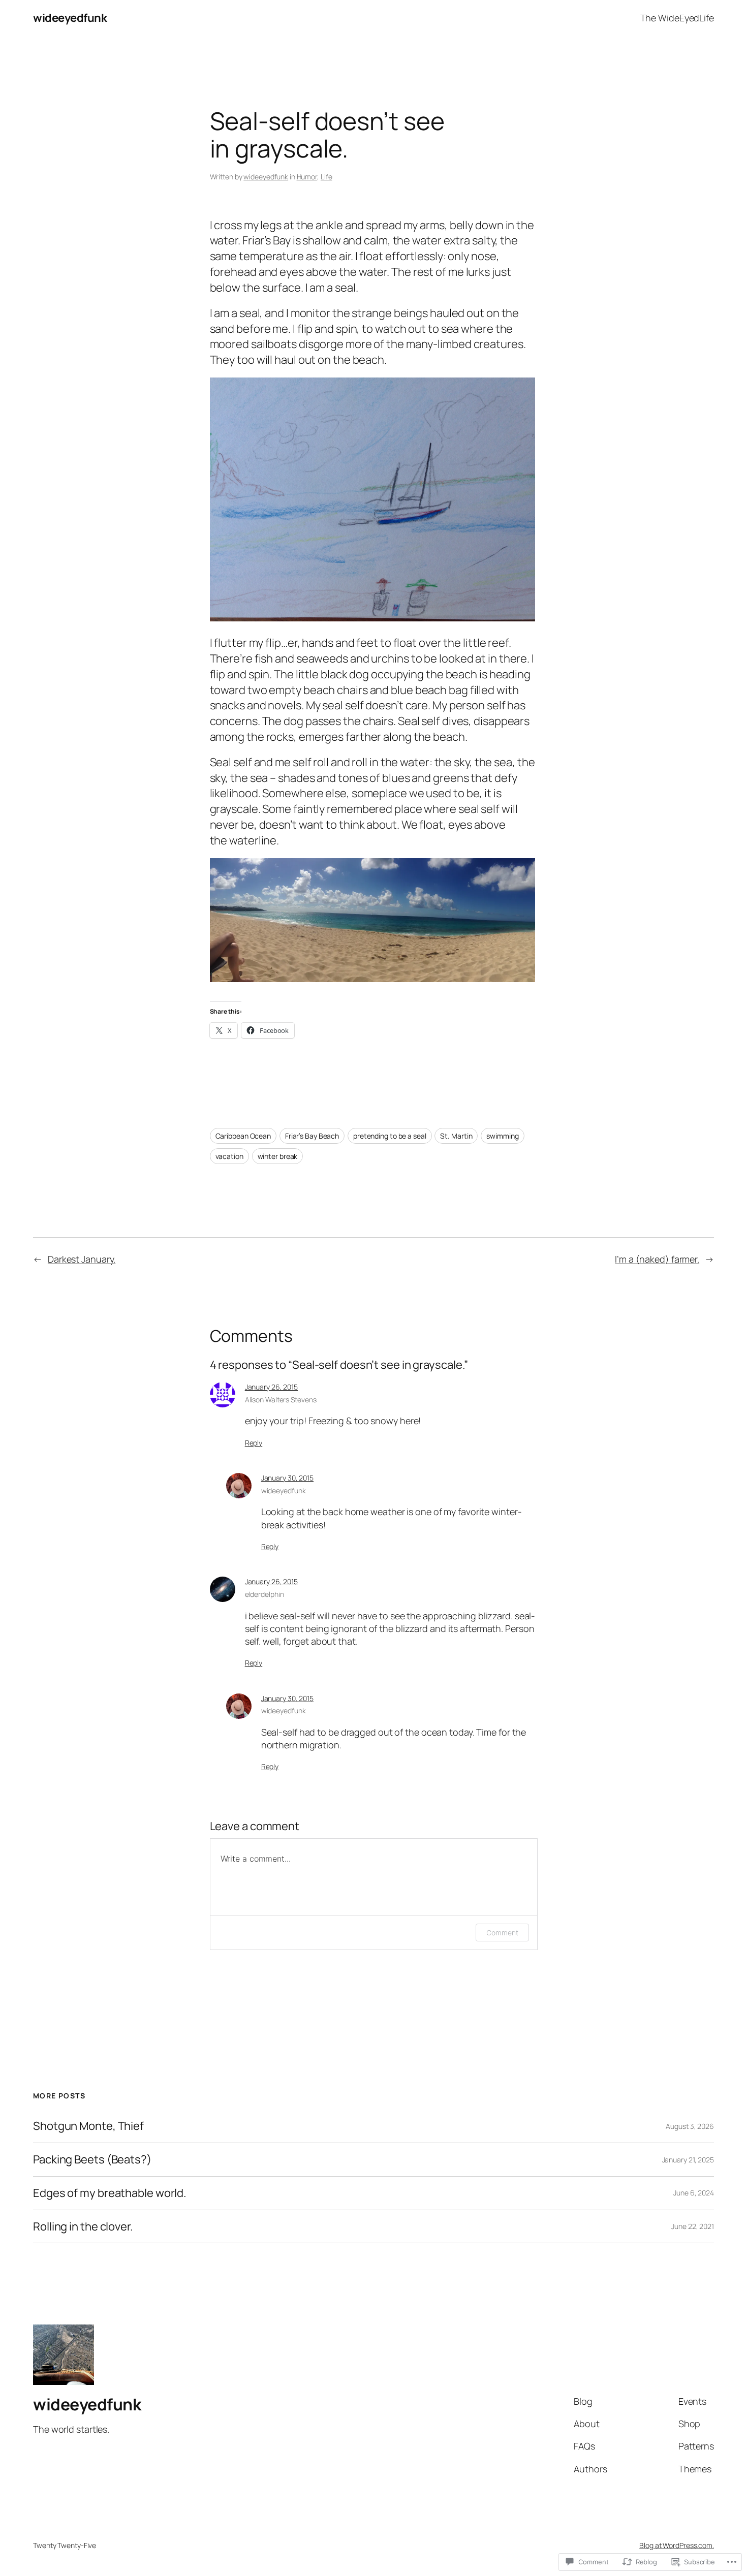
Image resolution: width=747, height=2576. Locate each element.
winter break (278, 1156)
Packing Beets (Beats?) (92, 2160)
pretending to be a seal (390, 1136)
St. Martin (456, 1136)
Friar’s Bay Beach (312, 1136)
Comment (502, 1933)
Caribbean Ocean (243, 1136)
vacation (229, 1156)
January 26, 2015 (271, 1387)
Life (326, 177)
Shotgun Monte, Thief (88, 2126)
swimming (502, 1136)
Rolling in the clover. (83, 2227)
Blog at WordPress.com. (677, 2545)
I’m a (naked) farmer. (657, 1259)
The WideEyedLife (677, 18)
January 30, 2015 (287, 1478)
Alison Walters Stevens (281, 1400)
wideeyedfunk (70, 18)
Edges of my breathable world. (110, 2193)
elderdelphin (264, 1594)
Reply (254, 1443)
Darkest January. (82, 1259)
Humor (307, 177)
